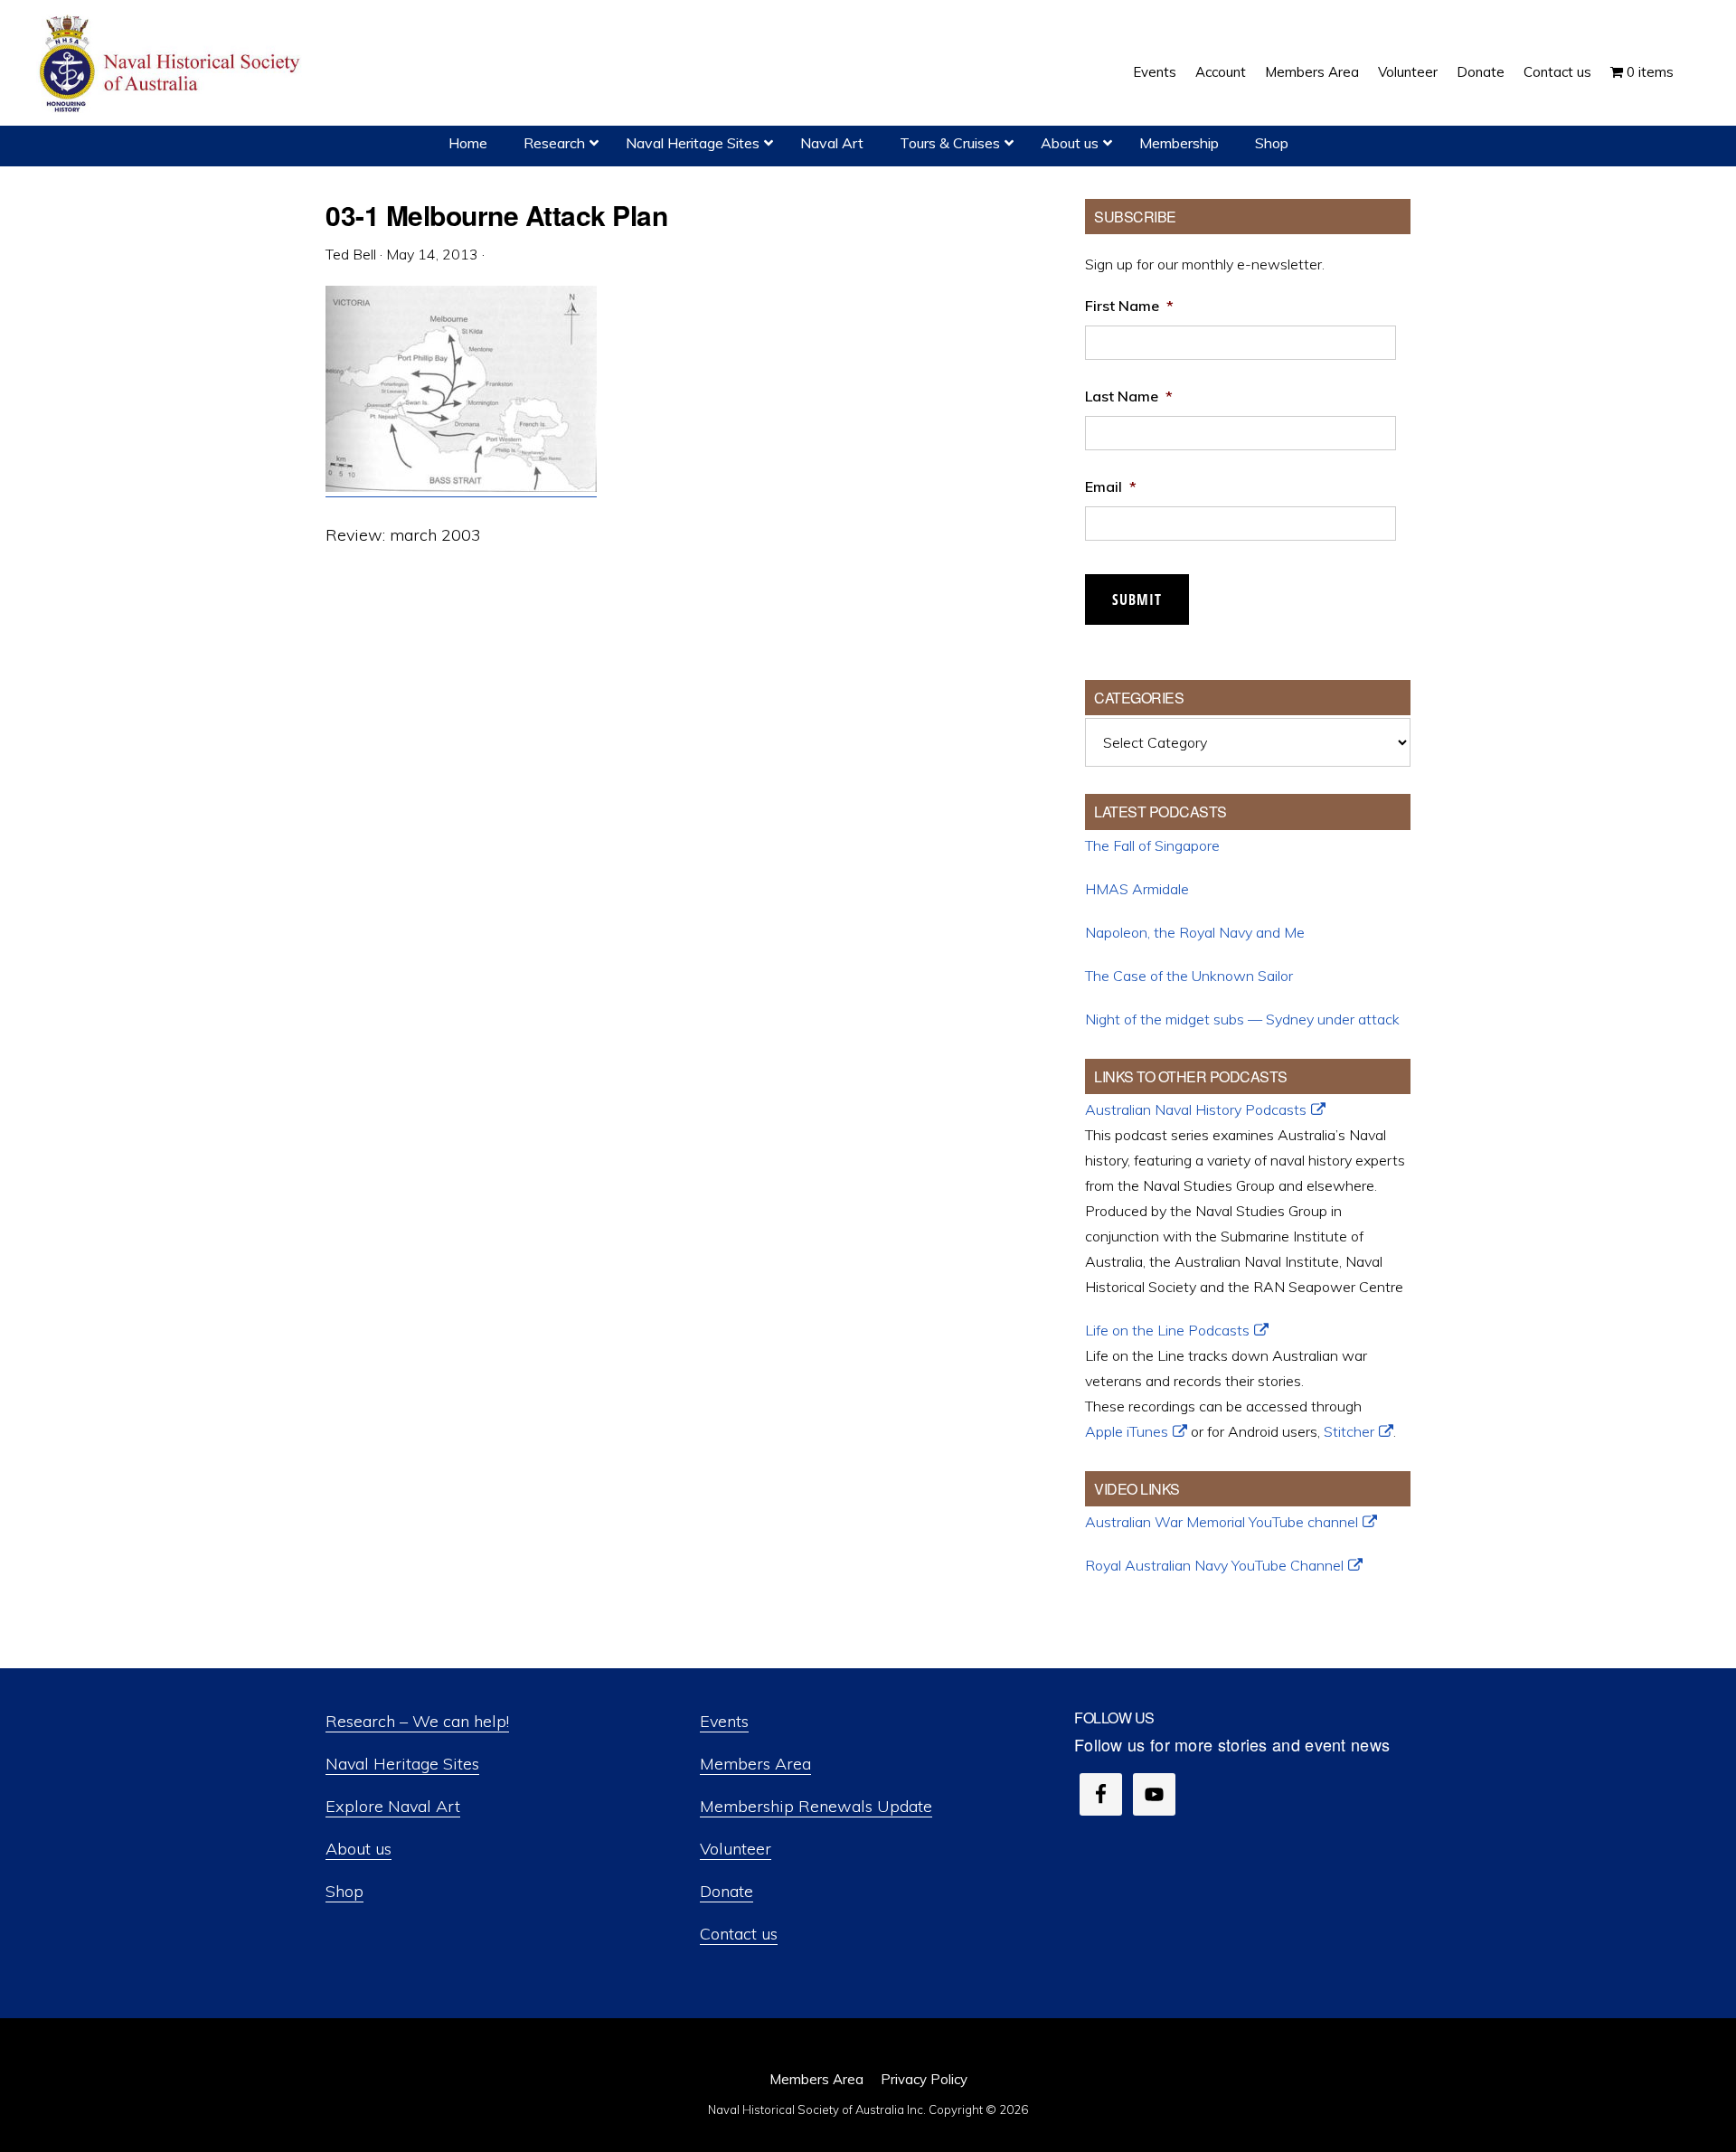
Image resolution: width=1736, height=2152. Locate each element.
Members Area (755, 1764)
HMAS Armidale (1137, 889)
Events (724, 1721)
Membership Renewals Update (816, 1806)
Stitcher (1349, 1431)
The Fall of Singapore (1152, 845)
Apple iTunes (1127, 1431)
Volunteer (736, 1849)
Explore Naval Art (393, 1806)
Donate (726, 1891)
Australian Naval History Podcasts (1196, 1109)
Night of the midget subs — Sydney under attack (1242, 1019)
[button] (1693, 59)
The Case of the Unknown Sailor (1189, 976)
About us (359, 1849)
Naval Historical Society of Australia (172, 65)
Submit (1137, 599)
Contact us (739, 1934)
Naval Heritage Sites (402, 1764)
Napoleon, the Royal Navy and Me (1195, 932)
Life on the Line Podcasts (1167, 1330)
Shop (344, 1891)
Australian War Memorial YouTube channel (1222, 1522)
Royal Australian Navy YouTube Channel (1214, 1565)
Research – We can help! (417, 1721)
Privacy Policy (924, 2079)
